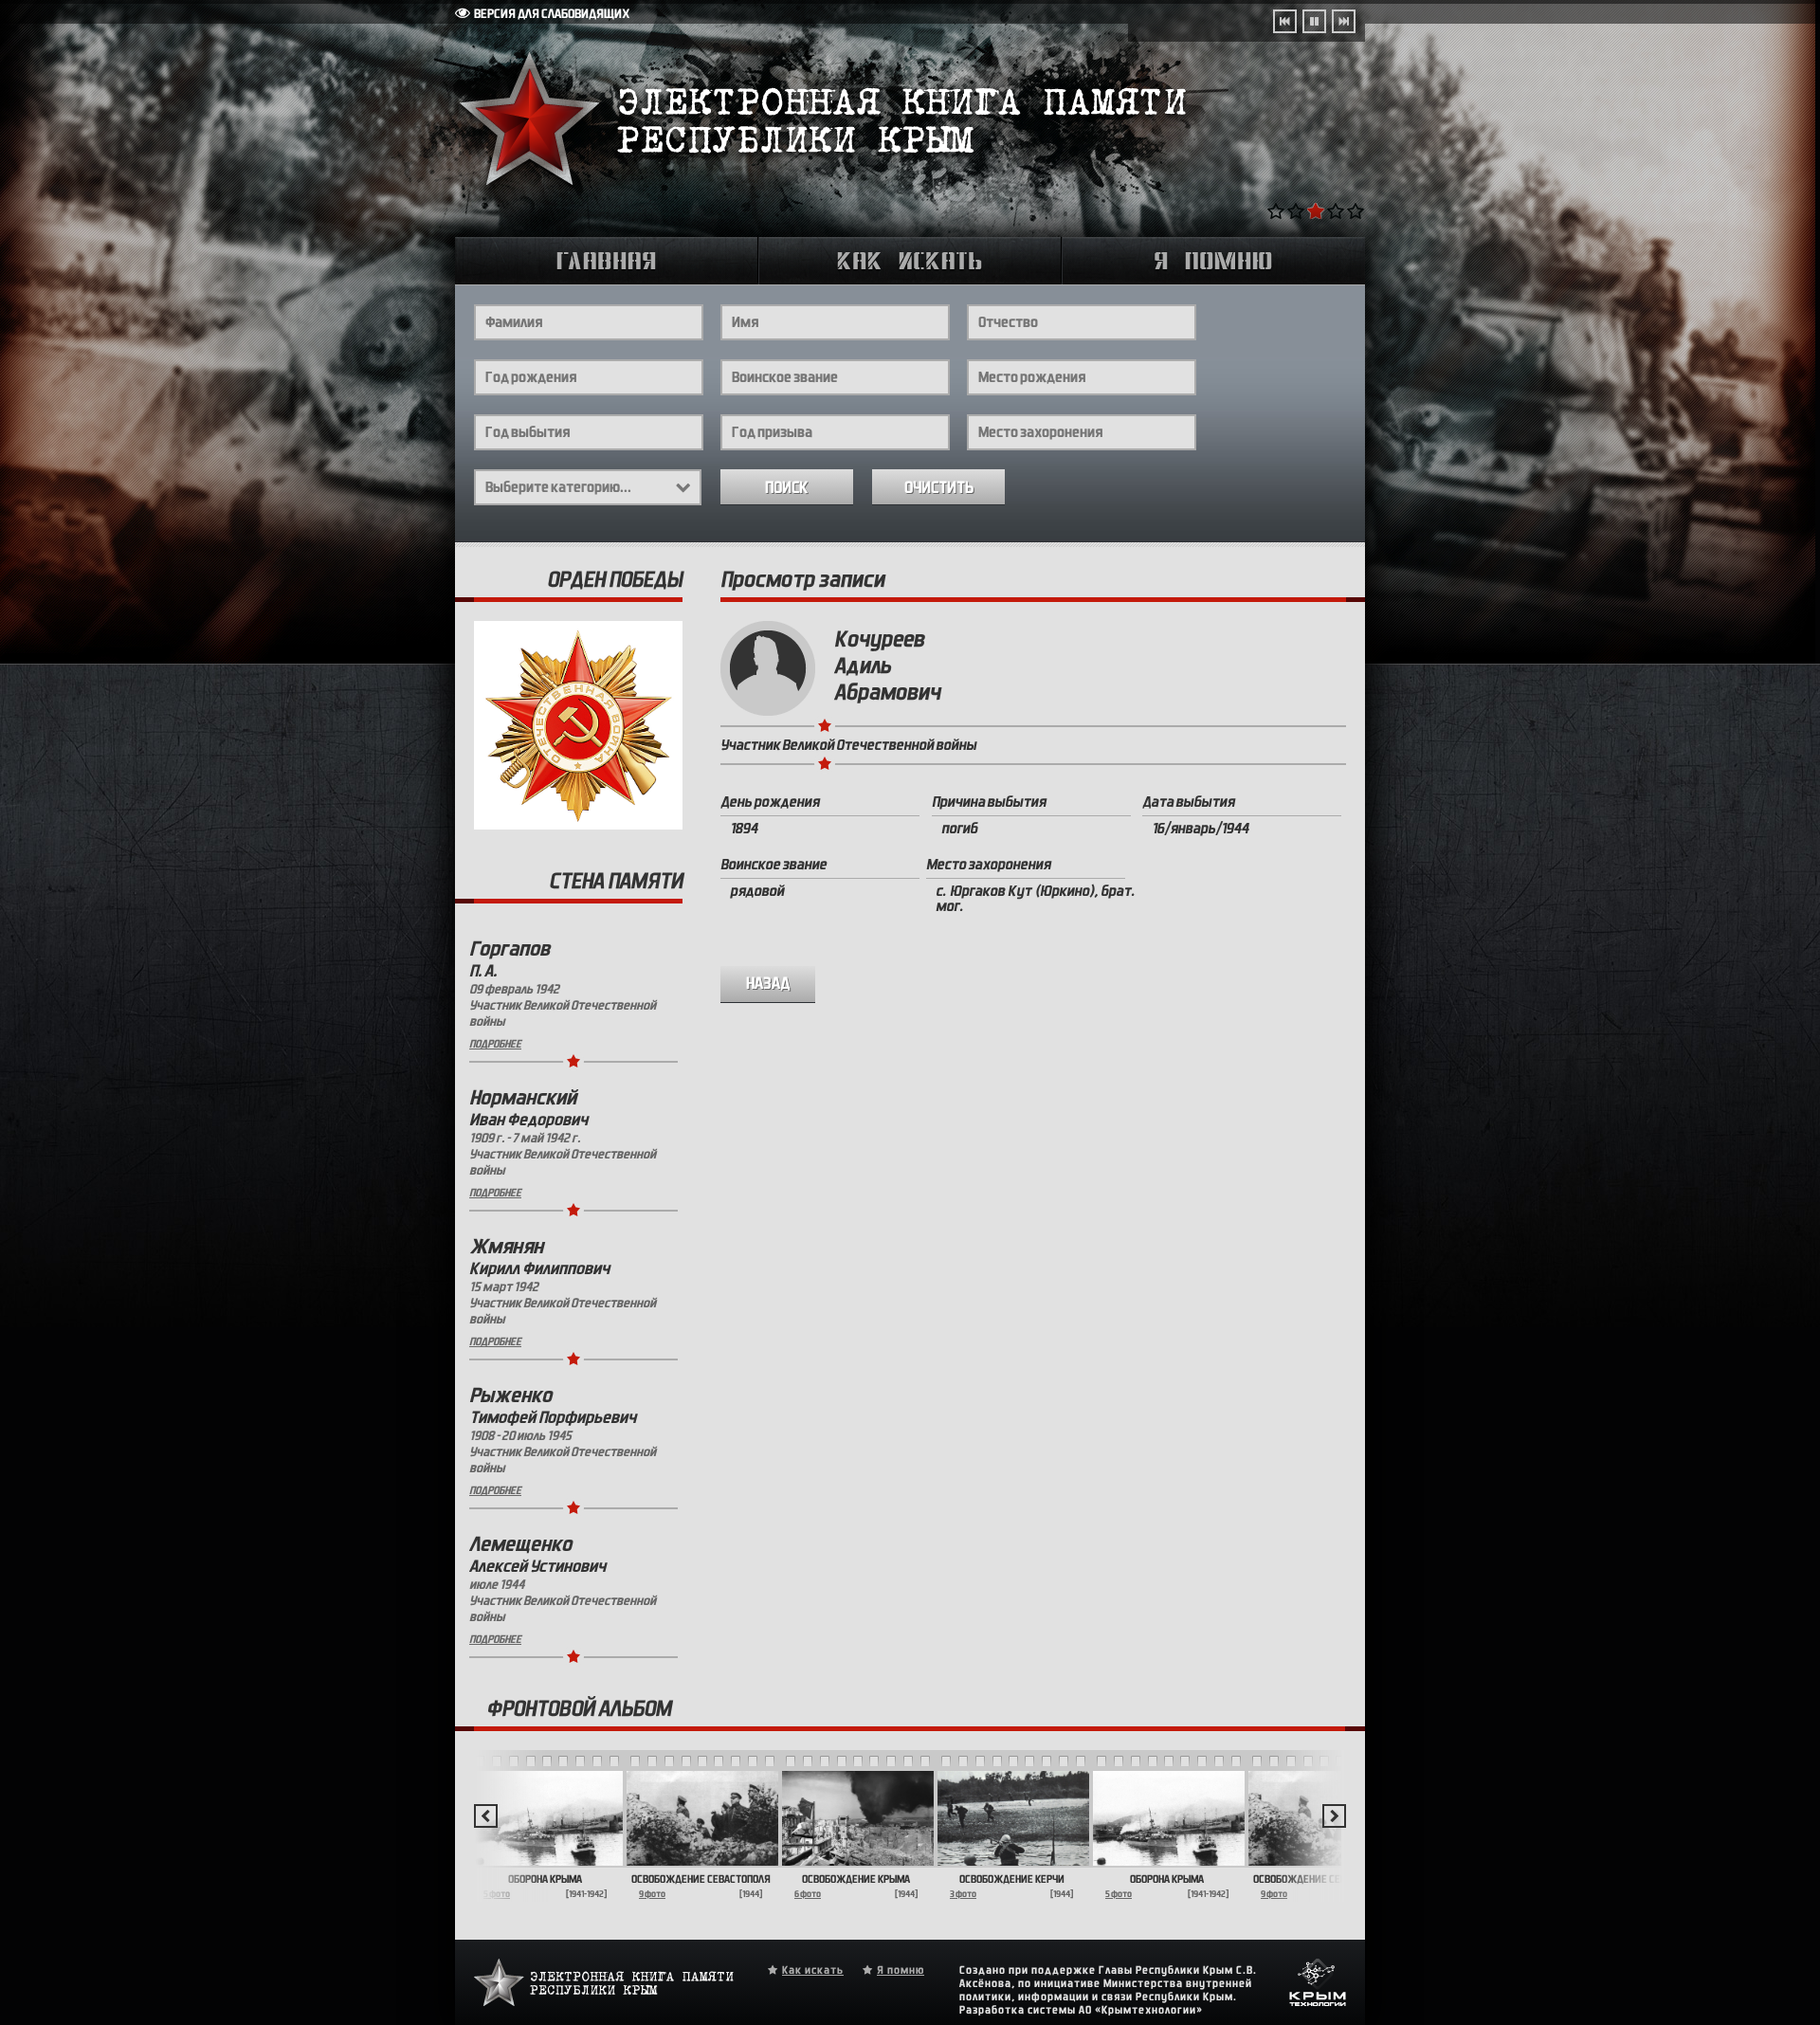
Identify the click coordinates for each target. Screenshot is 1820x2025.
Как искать (813, 1970)
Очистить (939, 488)
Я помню (901, 1970)
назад (768, 984)
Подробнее (495, 1044)
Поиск (787, 488)
